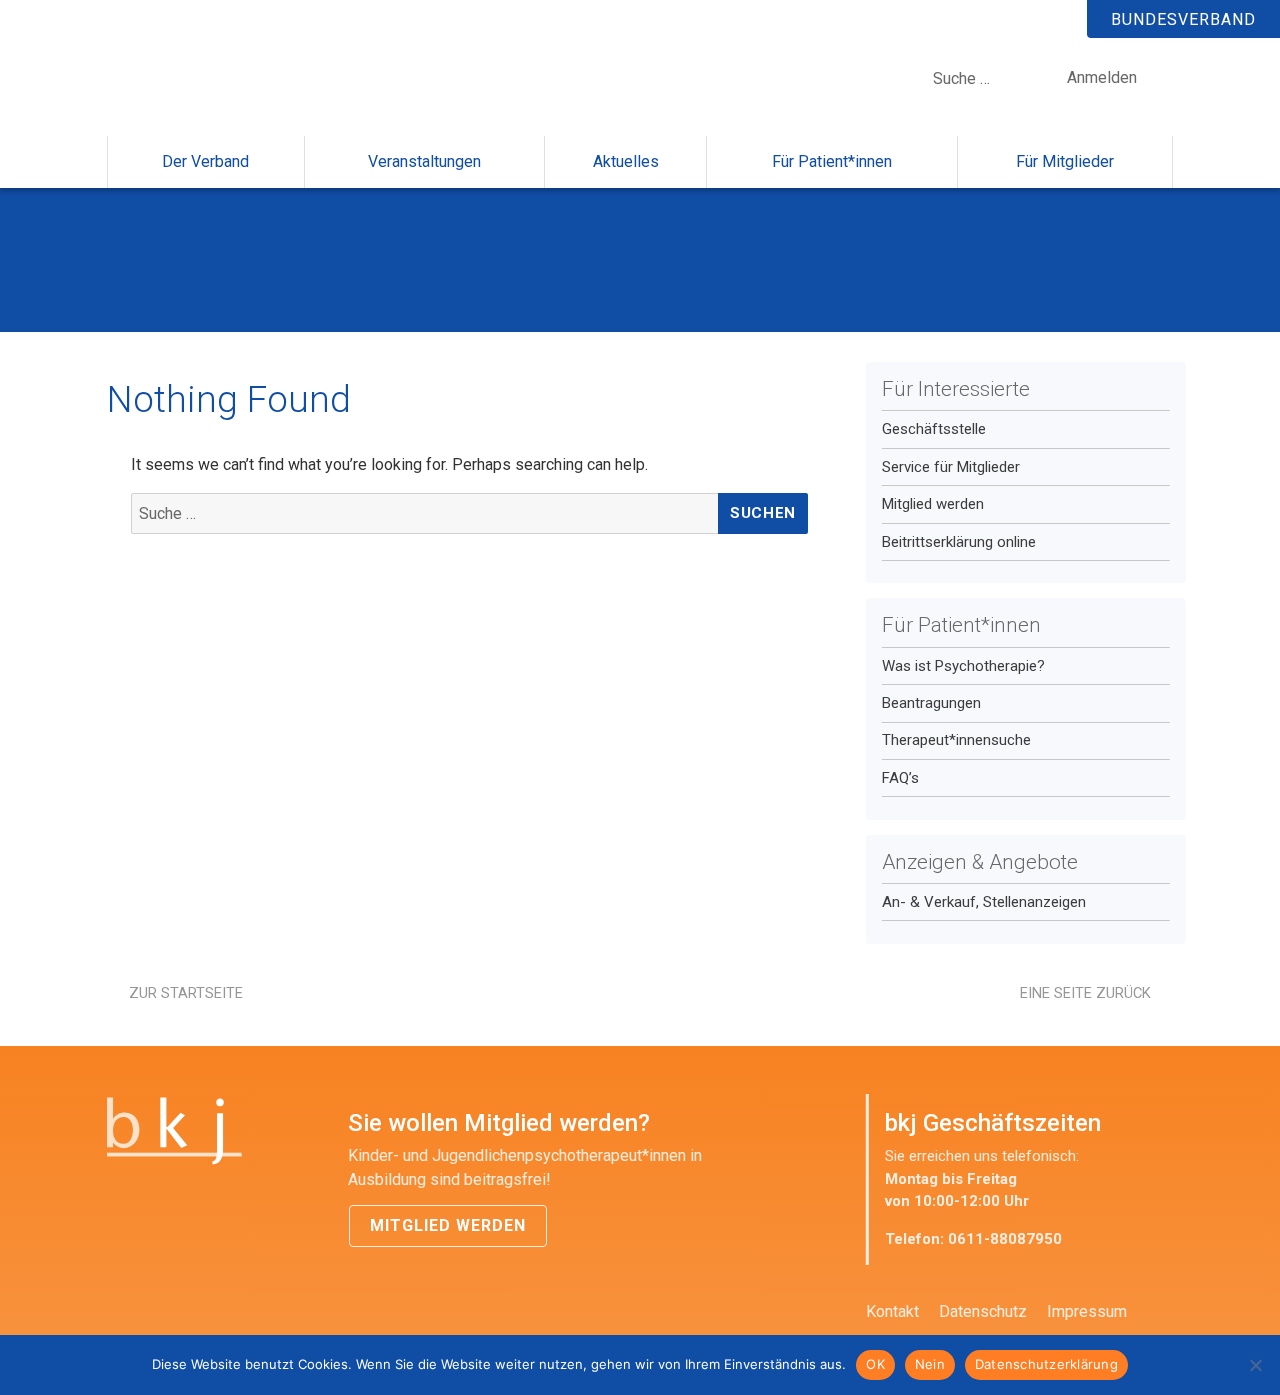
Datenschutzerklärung (1046, 1364)
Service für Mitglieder (951, 467)
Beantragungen (931, 703)
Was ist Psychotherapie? (963, 666)
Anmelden (1102, 77)
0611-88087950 (1005, 1239)
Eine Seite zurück (1085, 993)
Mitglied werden (933, 504)
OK (875, 1364)
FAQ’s (900, 778)
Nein (930, 1364)
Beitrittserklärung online (959, 542)
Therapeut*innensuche (956, 740)
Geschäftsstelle (934, 429)
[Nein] (1255, 1365)
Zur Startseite (186, 993)
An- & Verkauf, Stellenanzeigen (984, 902)
